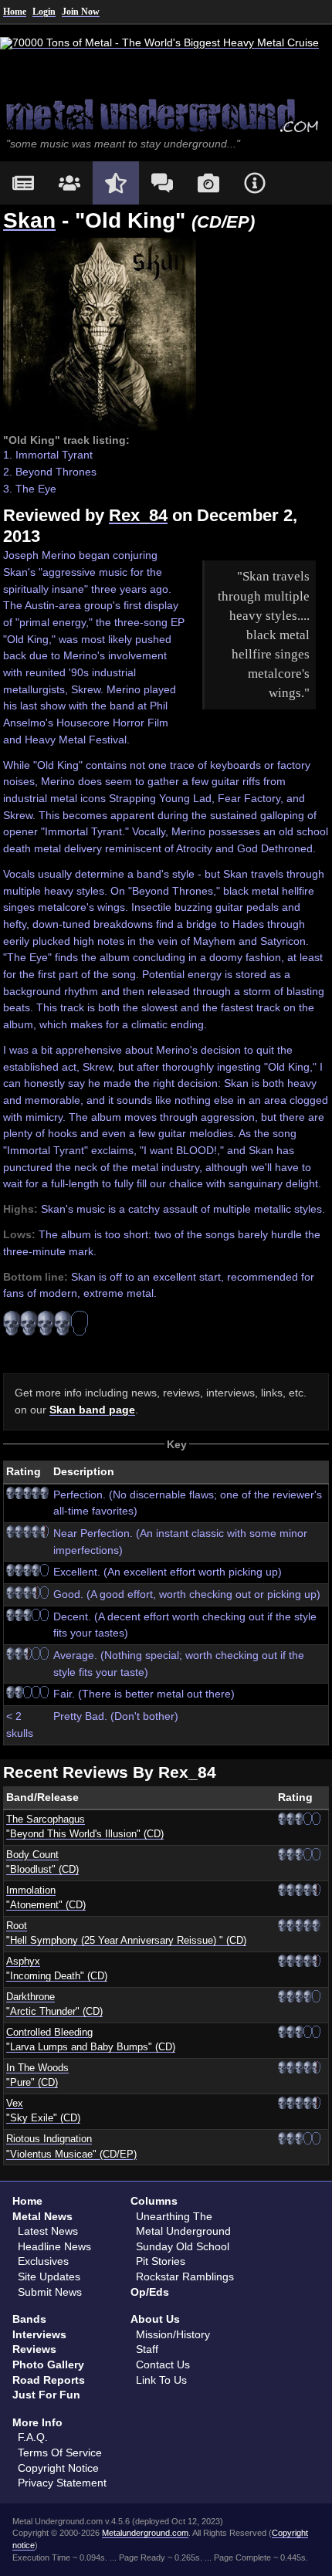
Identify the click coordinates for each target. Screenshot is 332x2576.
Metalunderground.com (145, 2533)
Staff (147, 2349)
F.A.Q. (33, 2437)
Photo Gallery (48, 2364)
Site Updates (49, 2276)
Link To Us (161, 2380)
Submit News (50, 2292)
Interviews (39, 2334)
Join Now (81, 12)
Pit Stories (161, 2261)
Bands (29, 2319)
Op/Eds (150, 2292)
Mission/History (173, 2334)
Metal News (42, 2216)
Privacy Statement (62, 2483)
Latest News (48, 2231)
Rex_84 (138, 515)
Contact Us (163, 2364)
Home (15, 12)
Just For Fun (46, 2395)
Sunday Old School (183, 2246)
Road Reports (49, 2380)
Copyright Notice (58, 2468)
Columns (154, 2201)
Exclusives (43, 2261)
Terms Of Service (60, 2452)
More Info (37, 2422)
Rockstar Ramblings (185, 2276)
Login (44, 12)
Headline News (54, 2246)
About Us (155, 2319)
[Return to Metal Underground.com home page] (166, 114)
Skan (29, 220)
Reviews (34, 2349)
